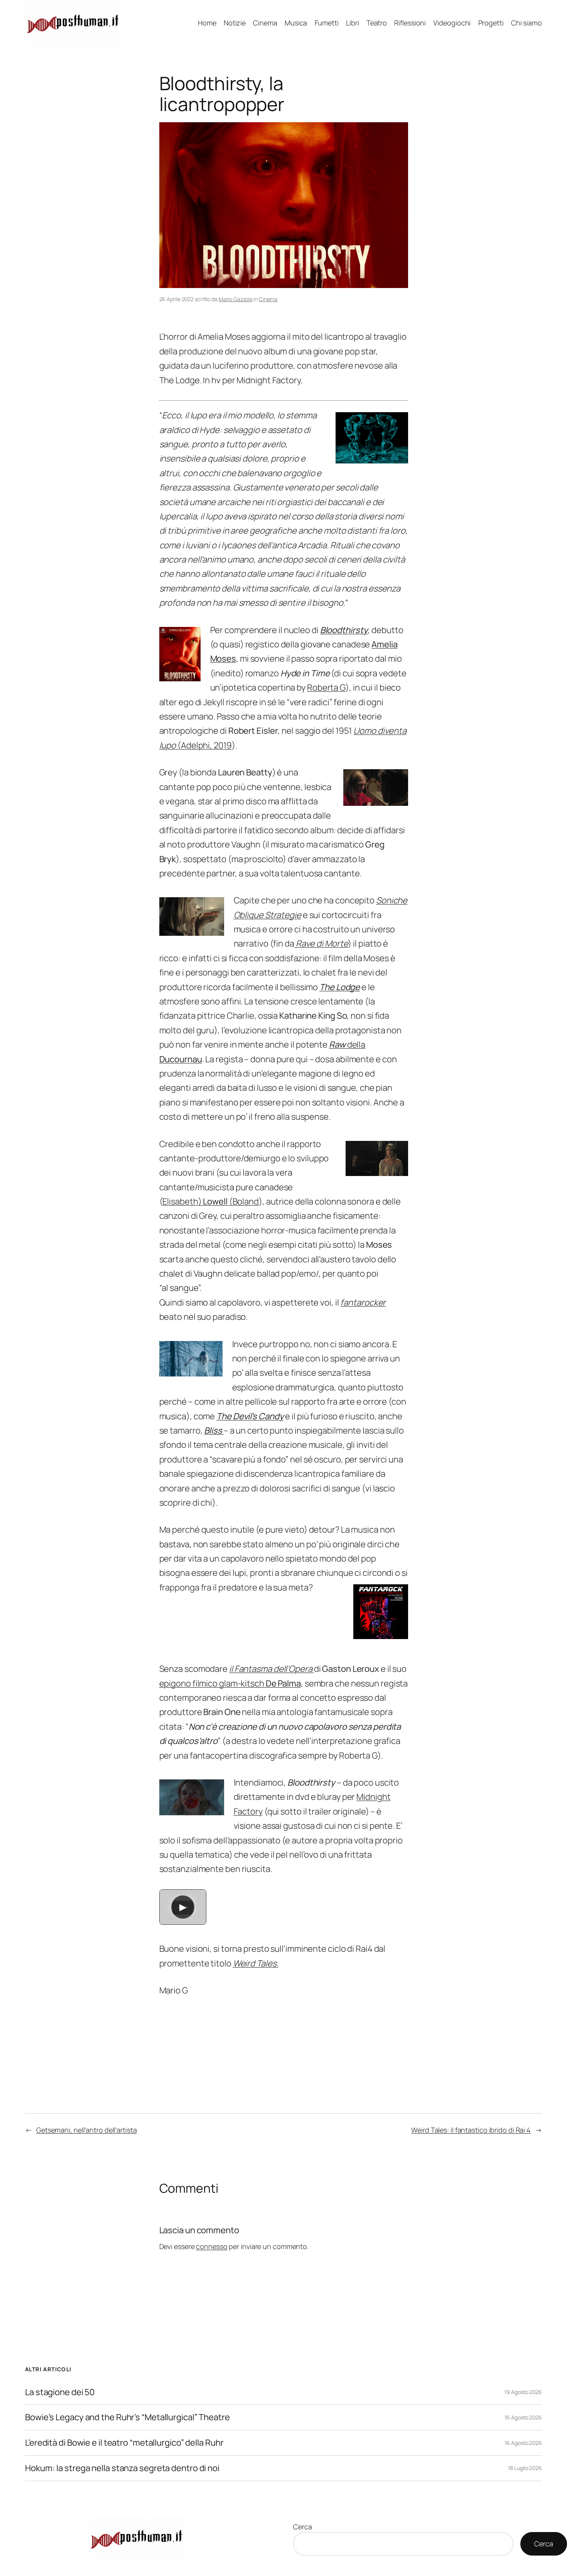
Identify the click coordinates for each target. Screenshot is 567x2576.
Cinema (268, 299)
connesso (212, 2246)
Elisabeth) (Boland (211, 1201)
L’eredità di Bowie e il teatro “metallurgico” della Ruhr (124, 2443)
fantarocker (363, 1302)
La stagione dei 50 (60, 2392)
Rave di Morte (321, 943)
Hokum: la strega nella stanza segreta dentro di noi (122, 2468)
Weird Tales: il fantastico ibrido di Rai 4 (471, 2130)
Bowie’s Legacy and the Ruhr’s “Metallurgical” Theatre (127, 2417)
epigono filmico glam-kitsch (230, 1683)
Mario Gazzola (236, 299)
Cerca (303, 2527)
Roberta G (326, 687)
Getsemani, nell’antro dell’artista (87, 2130)
